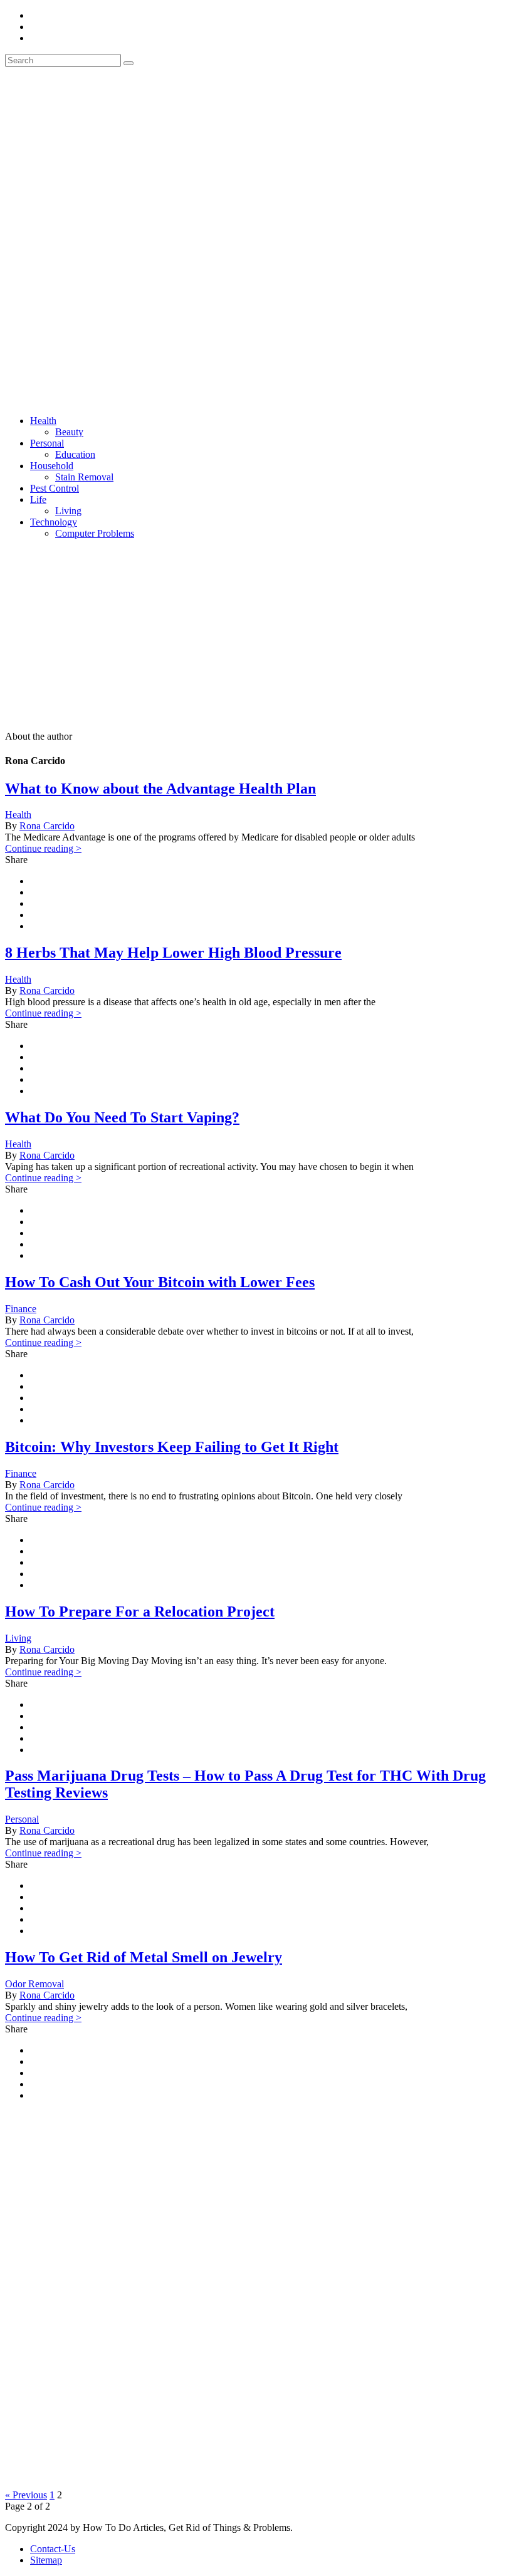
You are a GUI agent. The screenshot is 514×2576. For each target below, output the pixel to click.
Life (38, 499)
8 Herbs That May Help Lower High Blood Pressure (173, 953)
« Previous (26, 2495)
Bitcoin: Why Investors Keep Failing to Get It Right (172, 1447)
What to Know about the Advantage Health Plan (160, 789)
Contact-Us (53, 2549)
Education (75, 454)
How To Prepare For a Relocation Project (140, 1611)
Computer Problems (95, 533)
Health (43, 421)
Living (68, 511)
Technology (54, 522)
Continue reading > (43, 848)
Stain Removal (84, 477)
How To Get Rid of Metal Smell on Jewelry (144, 1957)
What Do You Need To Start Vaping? (122, 1117)
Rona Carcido (47, 826)
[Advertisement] (257, 637)
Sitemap (46, 2560)
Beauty (69, 432)
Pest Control (55, 488)
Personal (47, 443)
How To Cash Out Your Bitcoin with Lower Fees (160, 1282)
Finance (21, 1309)
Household (52, 466)
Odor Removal (34, 1984)
